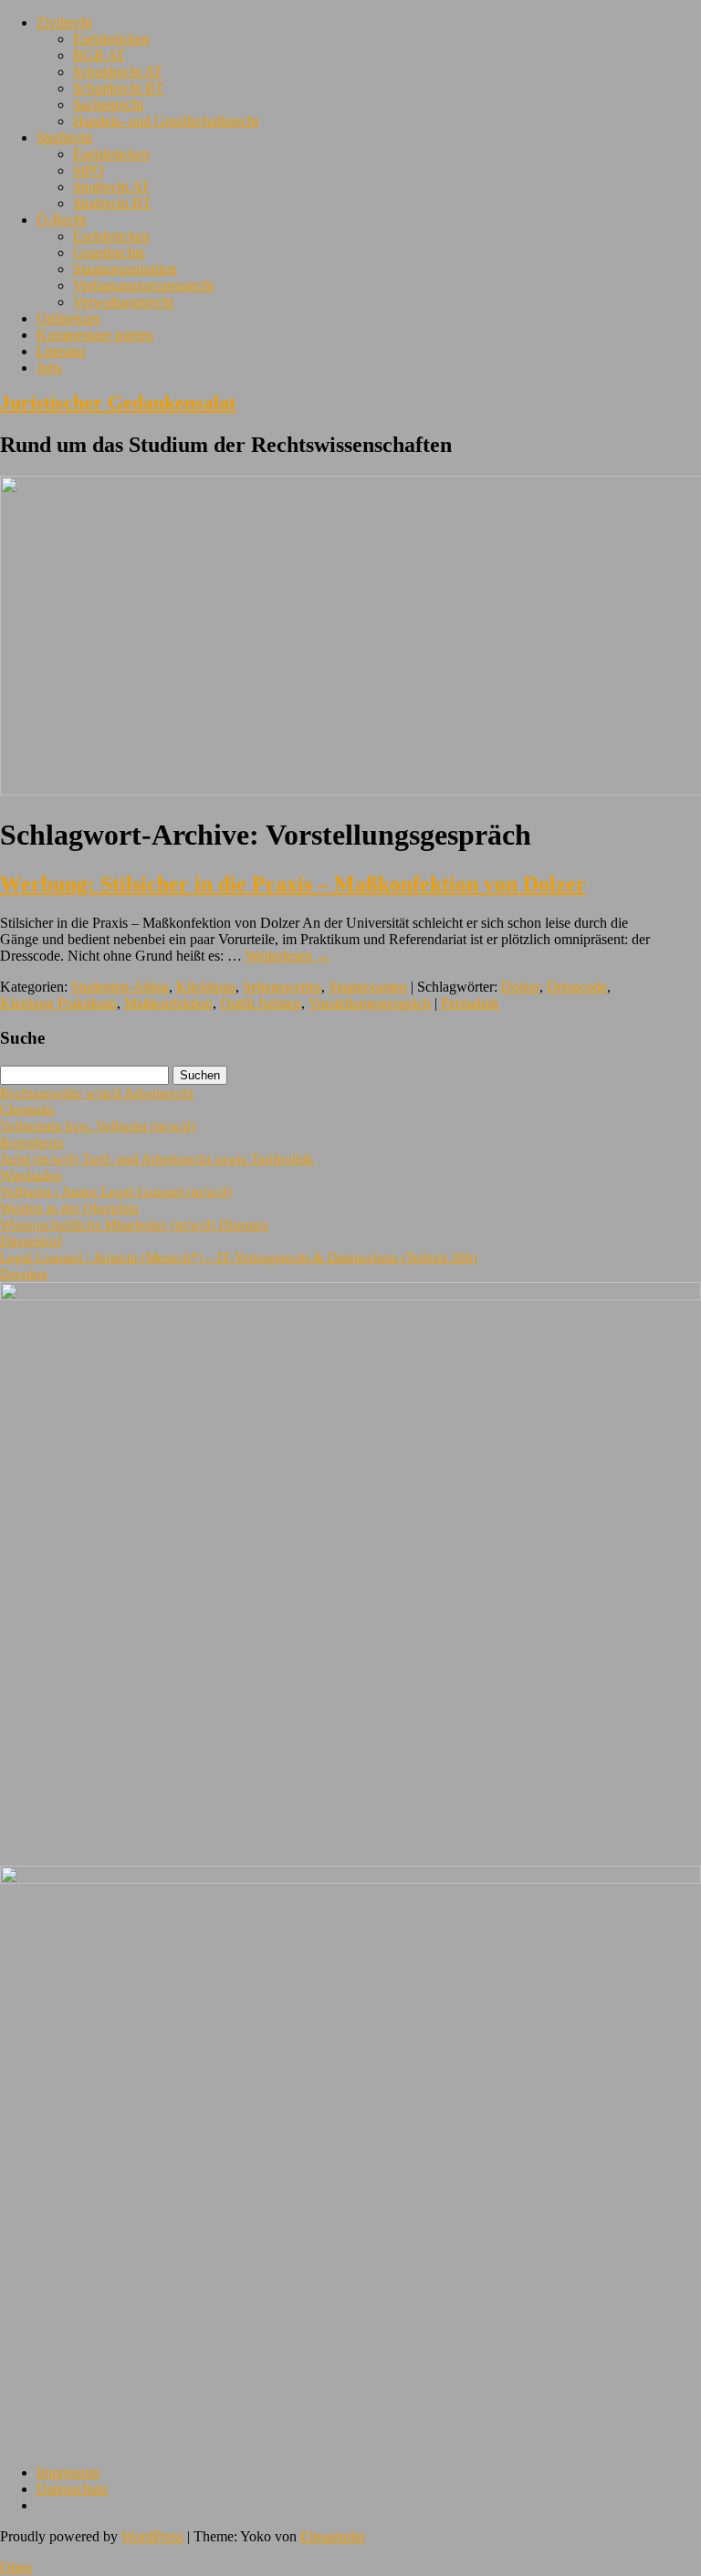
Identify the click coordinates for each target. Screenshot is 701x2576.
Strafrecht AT (111, 187)
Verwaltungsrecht (123, 302)
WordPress (152, 2536)
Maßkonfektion (168, 1003)
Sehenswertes (282, 987)
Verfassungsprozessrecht (143, 285)
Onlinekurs (68, 318)
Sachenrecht (108, 105)
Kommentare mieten (95, 335)
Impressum (68, 2472)
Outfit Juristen (261, 1003)
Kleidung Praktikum (58, 1003)
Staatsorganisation (125, 269)
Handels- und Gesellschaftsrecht (166, 121)
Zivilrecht (64, 22)
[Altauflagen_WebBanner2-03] (350, 1879)
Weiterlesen (288, 956)
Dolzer (520, 987)
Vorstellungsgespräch (370, 1003)
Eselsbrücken (111, 39)
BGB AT (99, 55)
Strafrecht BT (112, 203)
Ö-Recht (61, 220)
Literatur (61, 351)
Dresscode (577, 987)
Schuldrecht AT (118, 72)
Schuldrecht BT (119, 88)
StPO (89, 170)
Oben (16, 2567)
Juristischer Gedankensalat (118, 402)
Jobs (49, 368)
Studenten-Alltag (120, 987)
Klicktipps (206, 987)
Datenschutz (72, 2489)
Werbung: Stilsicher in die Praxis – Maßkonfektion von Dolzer (293, 884)
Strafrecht (64, 137)
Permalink (470, 1003)
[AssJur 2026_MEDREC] (350, 1295)
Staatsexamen (368, 987)
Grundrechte (109, 252)
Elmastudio (333, 2536)
